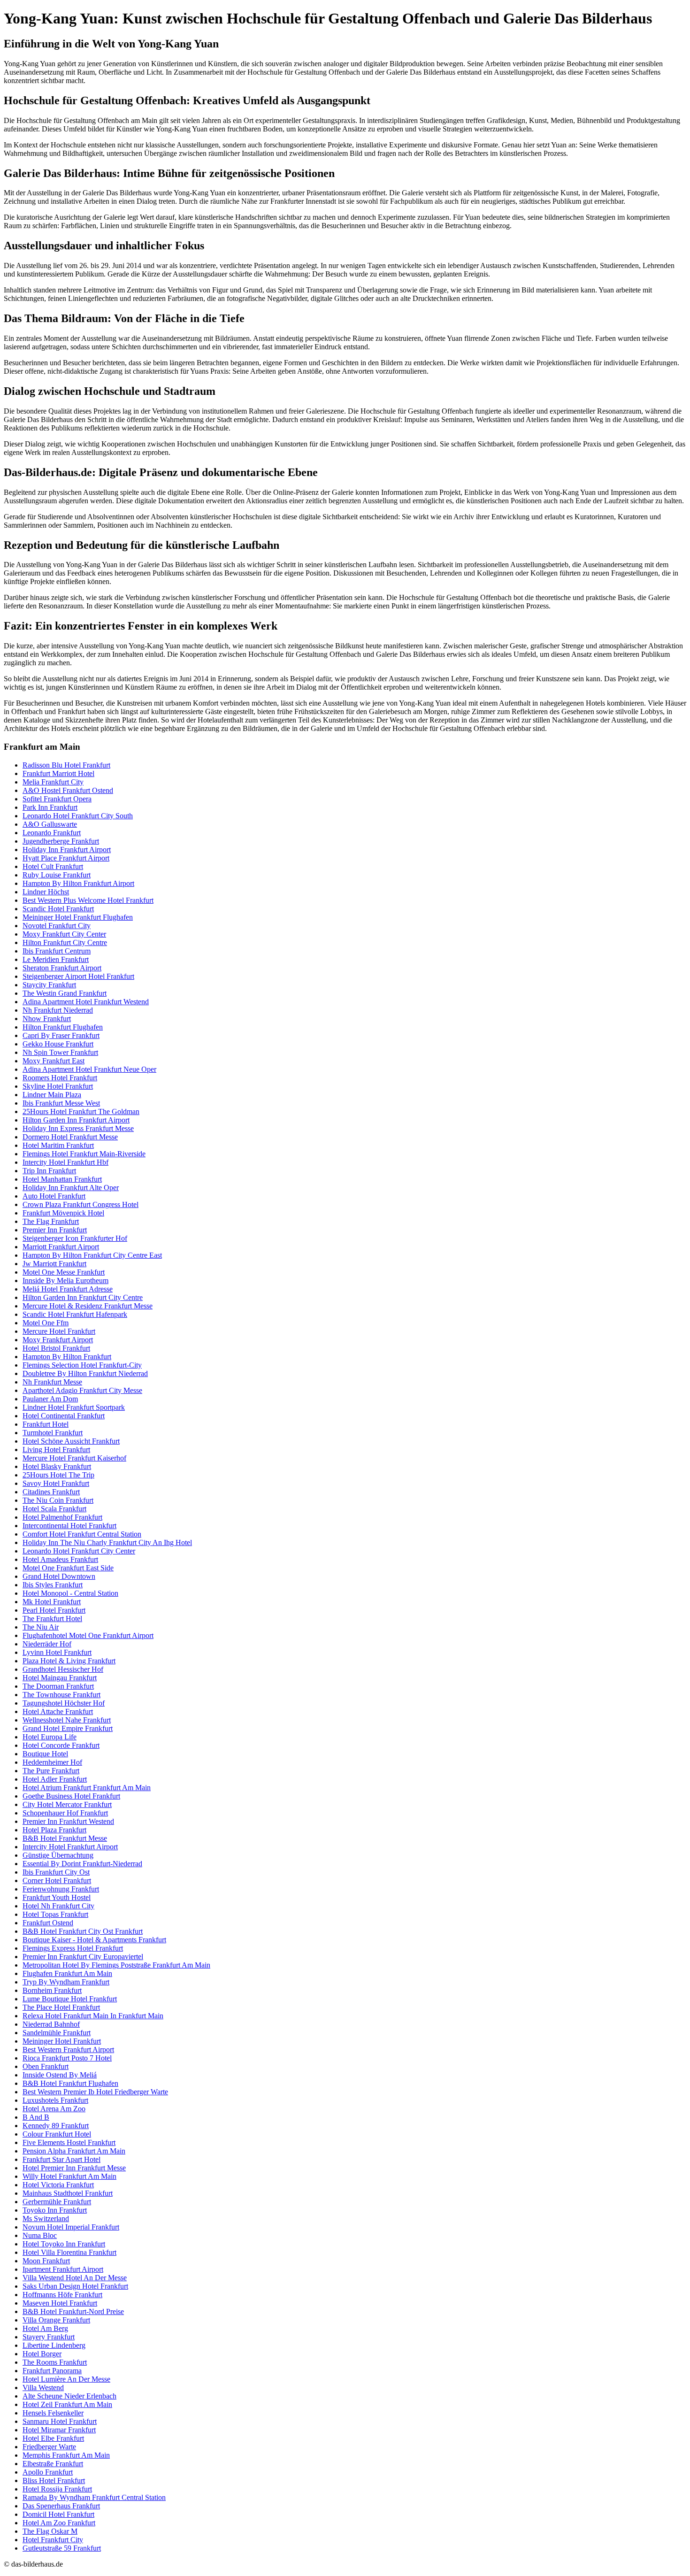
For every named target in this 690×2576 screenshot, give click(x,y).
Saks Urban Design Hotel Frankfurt (75, 2286)
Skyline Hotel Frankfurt (58, 1086)
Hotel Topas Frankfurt (55, 1914)
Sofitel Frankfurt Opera (57, 799)
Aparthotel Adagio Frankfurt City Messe (82, 1390)
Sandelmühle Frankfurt (57, 2033)
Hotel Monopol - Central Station (70, 1593)
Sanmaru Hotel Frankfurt (60, 2421)
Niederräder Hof (47, 1644)
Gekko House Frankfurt (58, 1044)
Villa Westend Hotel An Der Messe (75, 2278)
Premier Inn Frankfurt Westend (68, 1821)
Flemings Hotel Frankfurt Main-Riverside (84, 1154)
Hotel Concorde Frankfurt (61, 1745)
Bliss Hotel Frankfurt (54, 2480)
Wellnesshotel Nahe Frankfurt (67, 1720)
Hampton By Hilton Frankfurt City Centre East (92, 1255)
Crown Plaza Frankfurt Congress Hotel (80, 1204)
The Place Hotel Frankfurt (61, 2007)
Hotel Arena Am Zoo (54, 2109)
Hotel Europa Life (50, 1737)
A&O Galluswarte (50, 824)
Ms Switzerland (46, 2218)
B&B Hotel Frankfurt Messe (65, 1838)
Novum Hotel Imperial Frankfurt (71, 2227)
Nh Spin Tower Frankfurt (60, 1052)
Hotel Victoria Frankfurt (58, 2185)
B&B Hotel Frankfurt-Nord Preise (73, 2311)
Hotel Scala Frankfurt (54, 1509)
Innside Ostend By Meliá (60, 2075)
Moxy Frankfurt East (54, 1061)
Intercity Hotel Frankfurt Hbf (65, 1162)
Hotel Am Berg (45, 2328)
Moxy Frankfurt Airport (58, 1340)
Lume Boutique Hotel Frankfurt (70, 1999)
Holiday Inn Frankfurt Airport (67, 850)
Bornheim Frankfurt (52, 1990)
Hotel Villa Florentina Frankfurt (69, 2252)
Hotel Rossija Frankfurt (57, 2489)
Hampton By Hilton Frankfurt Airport (78, 883)
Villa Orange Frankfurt (56, 2320)
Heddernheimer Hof (52, 1762)
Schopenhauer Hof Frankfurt (65, 1813)
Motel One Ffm (46, 1323)
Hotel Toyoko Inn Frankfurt (64, 2244)
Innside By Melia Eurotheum (65, 1280)
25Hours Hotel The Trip (58, 1475)
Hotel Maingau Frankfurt (60, 1678)
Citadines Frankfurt (51, 1492)
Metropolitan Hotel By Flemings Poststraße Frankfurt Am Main (116, 1965)
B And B (36, 2117)
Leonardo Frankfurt (52, 833)
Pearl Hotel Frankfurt (54, 1610)
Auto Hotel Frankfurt (54, 1196)
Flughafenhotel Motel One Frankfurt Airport (88, 1635)
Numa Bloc (40, 2235)
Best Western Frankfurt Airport (68, 2049)
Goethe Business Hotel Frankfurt (71, 1796)
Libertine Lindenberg (54, 2345)
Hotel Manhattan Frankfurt (62, 1179)
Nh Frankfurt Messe (52, 1382)
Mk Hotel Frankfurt (52, 1602)
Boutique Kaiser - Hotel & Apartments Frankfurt (94, 1940)
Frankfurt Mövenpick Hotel (63, 1213)
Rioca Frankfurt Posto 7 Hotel (67, 2058)
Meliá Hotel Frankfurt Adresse (68, 1289)
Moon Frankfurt (46, 2261)
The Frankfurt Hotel (52, 1619)
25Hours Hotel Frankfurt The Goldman (81, 1111)
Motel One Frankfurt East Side (68, 1568)
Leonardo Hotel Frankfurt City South (78, 816)
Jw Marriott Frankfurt (54, 1264)
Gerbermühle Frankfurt (57, 2202)
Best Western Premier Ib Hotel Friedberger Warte (95, 2092)
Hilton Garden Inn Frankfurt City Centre (83, 1297)
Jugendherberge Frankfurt (61, 841)
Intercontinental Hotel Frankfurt (69, 1526)
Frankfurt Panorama (52, 2371)
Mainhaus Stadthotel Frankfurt (68, 2193)
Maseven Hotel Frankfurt (60, 2303)
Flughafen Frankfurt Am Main (67, 1973)
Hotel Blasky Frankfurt (57, 1466)
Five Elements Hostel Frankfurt (69, 2142)
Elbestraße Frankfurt (53, 2464)
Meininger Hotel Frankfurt (62, 2041)
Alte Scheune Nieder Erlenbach (69, 2396)
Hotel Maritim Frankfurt (58, 1145)
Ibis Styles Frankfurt (53, 1585)
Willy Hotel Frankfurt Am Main (69, 2176)
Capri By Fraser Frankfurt (61, 1035)
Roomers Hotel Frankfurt (60, 1078)
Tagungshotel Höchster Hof (64, 1703)
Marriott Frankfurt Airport (61, 1247)
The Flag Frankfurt (51, 1221)
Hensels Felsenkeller (53, 2413)
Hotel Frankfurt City (53, 2540)
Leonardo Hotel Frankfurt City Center (79, 1551)
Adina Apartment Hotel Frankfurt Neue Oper (89, 1069)
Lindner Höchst (46, 892)
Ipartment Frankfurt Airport (63, 2269)
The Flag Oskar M (50, 2531)
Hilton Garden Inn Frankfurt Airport (76, 1120)
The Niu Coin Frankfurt (58, 1500)
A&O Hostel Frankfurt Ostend (68, 790)
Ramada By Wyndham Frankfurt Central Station (94, 2497)
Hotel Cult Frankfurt (53, 866)
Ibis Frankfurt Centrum (57, 951)
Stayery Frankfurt (49, 2337)
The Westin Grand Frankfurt (65, 993)
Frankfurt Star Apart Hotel (61, 2159)
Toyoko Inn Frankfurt (55, 2210)
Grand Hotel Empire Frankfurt (68, 1728)
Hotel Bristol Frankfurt (56, 1348)
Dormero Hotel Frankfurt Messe (70, 1137)
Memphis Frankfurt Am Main (66, 2455)
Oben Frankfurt (46, 2066)
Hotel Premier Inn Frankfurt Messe (74, 2168)
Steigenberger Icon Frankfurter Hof (75, 1238)
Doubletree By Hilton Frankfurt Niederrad (85, 1373)
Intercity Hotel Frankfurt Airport (70, 1847)
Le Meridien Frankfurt (56, 959)
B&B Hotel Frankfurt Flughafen (70, 2083)
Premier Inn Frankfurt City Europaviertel (83, 1957)
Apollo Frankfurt (48, 2472)
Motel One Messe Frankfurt (64, 1272)
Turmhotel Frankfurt (53, 1433)
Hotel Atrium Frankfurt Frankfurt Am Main (87, 1788)
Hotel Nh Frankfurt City (58, 1906)
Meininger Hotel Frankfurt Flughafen (78, 917)
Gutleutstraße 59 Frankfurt (62, 2548)
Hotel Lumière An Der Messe (66, 2379)
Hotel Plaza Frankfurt (54, 1830)
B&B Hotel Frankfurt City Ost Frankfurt (83, 1931)
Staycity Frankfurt (49, 985)
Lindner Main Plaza (52, 1095)
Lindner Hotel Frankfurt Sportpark (74, 1407)
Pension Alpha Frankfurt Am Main (74, 2151)
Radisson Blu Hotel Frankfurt (66, 765)
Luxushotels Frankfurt (55, 2100)
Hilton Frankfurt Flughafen (63, 1027)
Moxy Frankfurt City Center (64, 934)
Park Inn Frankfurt (50, 807)
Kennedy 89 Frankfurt (56, 2126)
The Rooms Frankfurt (55, 2362)
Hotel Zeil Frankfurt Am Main (67, 2404)
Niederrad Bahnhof (51, 2024)
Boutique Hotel (45, 1754)
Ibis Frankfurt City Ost (56, 1872)
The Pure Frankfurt (51, 1771)
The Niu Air (41, 1627)
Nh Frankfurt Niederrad (58, 1010)
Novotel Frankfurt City (57, 926)
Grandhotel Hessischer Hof (63, 1669)
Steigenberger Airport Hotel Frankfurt (78, 976)
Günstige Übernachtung (58, 1855)
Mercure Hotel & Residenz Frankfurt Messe (88, 1306)
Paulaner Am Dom (50, 1399)
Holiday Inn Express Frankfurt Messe (78, 1128)
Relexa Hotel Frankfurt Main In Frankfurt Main (93, 2016)
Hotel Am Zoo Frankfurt (59, 2523)
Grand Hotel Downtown (59, 1576)
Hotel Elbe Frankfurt (53, 2438)
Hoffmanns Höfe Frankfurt (62, 2295)
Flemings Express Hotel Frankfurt (73, 1948)
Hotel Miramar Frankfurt (59, 2430)
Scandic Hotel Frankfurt (58, 909)
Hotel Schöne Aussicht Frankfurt (71, 1441)
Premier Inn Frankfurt (55, 1230)
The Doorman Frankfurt (58, 1686)
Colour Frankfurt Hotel (57, 2134)
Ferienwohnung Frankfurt (61, 1889)
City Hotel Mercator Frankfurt (67, 1804)
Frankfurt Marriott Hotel (58, 773)
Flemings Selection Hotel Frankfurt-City (82, 1365)
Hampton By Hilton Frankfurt (67, 1357)
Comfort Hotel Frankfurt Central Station (82, 1534)
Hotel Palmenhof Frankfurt (62, 1517)
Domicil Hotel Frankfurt (58, 2514)
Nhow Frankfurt (47, 1019)
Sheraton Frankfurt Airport (62, 968)
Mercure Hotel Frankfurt (59, 1331)
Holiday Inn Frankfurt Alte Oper (71, 1188)
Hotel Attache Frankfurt (58, 1711)
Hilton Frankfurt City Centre (65, 942)
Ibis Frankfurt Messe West (61, 1103)
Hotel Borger (42, 2354)
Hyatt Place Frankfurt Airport (66, 858)
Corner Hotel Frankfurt (57, 1880)
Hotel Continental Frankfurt (64, 1416)
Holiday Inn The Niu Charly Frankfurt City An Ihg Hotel (107, 1542)
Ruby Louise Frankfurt (57, 875)
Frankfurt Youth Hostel (57, 1897)
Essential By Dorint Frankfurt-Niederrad (82, 1864)
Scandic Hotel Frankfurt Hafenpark (75, 1314)
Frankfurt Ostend (48, 1923)
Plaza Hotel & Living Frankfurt (69, 1661)
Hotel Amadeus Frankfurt (60, 1559)
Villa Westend (43, 2388)
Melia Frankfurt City (53, 782)
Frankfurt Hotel (46, 1424)
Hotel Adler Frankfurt (55, 1779)
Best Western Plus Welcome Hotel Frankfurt (88, 900)
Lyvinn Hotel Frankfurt (57, 1652)
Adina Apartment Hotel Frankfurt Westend (86, 1002)
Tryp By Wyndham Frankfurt (66, 1982)
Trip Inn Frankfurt (49, 1171)
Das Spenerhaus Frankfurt (61, 2506)
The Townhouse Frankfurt (61, 1695)
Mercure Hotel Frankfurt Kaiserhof (74, 1458)
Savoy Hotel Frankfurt (56, 1483)
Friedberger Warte (49, 2447)
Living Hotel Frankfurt (56, 1449)
